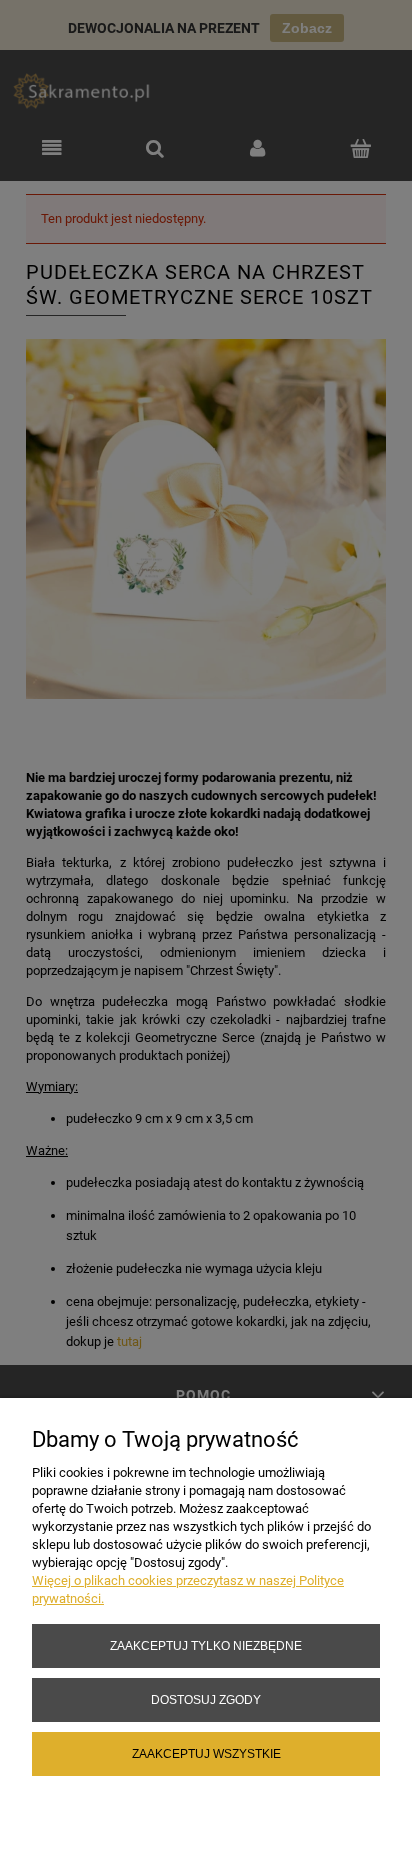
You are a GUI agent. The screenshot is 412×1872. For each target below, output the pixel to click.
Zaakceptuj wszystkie (206, 1753)
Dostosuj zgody (206, 1699)
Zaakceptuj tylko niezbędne (206, 1645)
